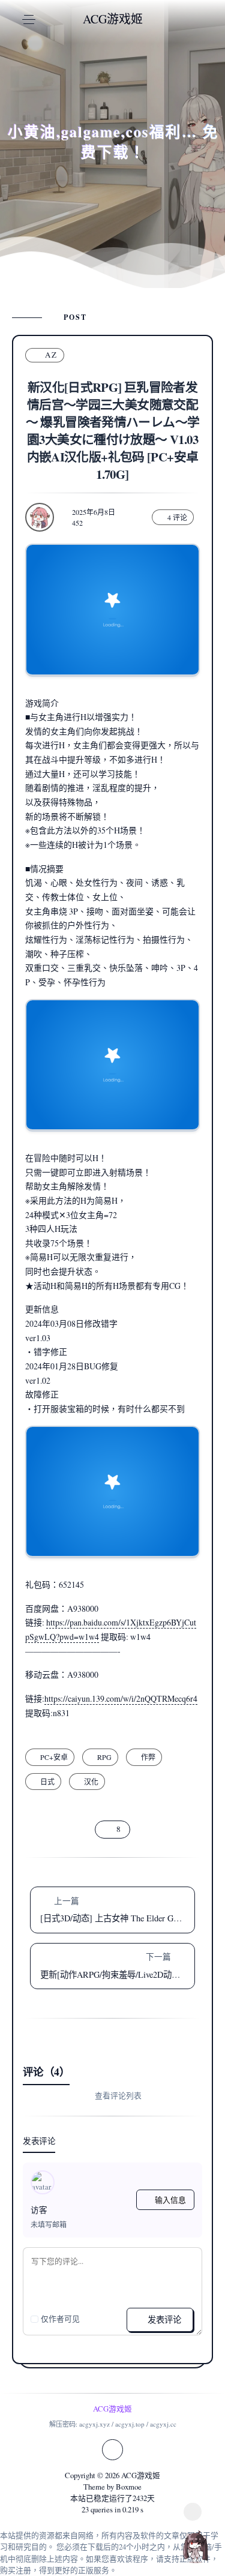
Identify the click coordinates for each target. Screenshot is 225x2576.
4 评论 (177, 517)
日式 (47, 1782)
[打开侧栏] (193, 2512)
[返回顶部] (195, 2546)
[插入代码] (57, 2293)
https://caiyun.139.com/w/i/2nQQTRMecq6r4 (121, 1698)
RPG (104, 1757)
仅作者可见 (60, 2319)
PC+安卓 (54, 1757)
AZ (51, 355)
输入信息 (170, 2200)
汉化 (91, 1782)
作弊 (148, 1757)
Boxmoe (129, 2487)
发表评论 (163, 2319)
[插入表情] (38, 2293)
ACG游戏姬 (141, 2475)
